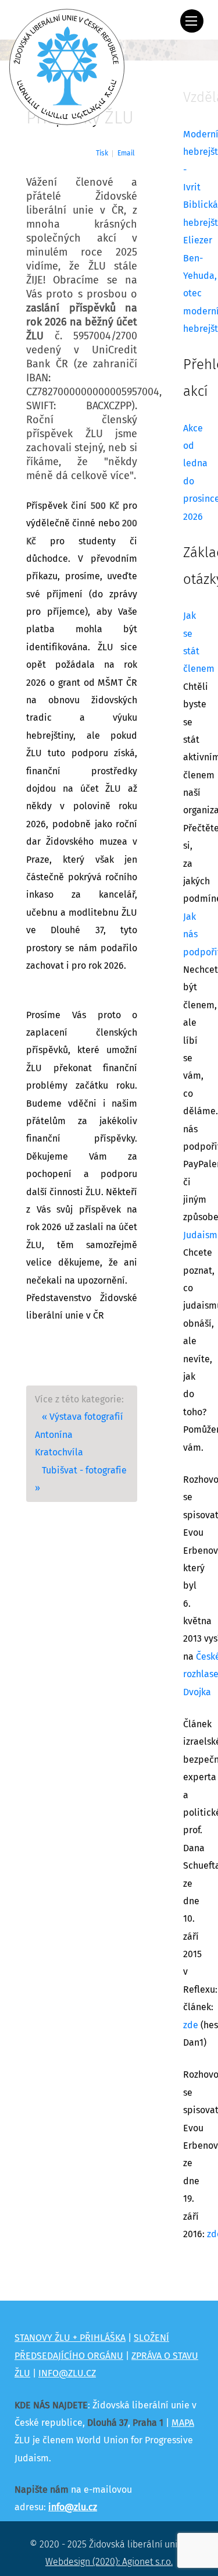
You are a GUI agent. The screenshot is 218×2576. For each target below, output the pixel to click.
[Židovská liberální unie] (67, 67)
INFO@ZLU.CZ (67, 2373)
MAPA (183, 2423)
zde (191, 2025)
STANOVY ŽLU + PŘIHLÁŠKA (70, 2338)
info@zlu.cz (73, 2507)
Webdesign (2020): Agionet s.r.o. (109, 2562)
